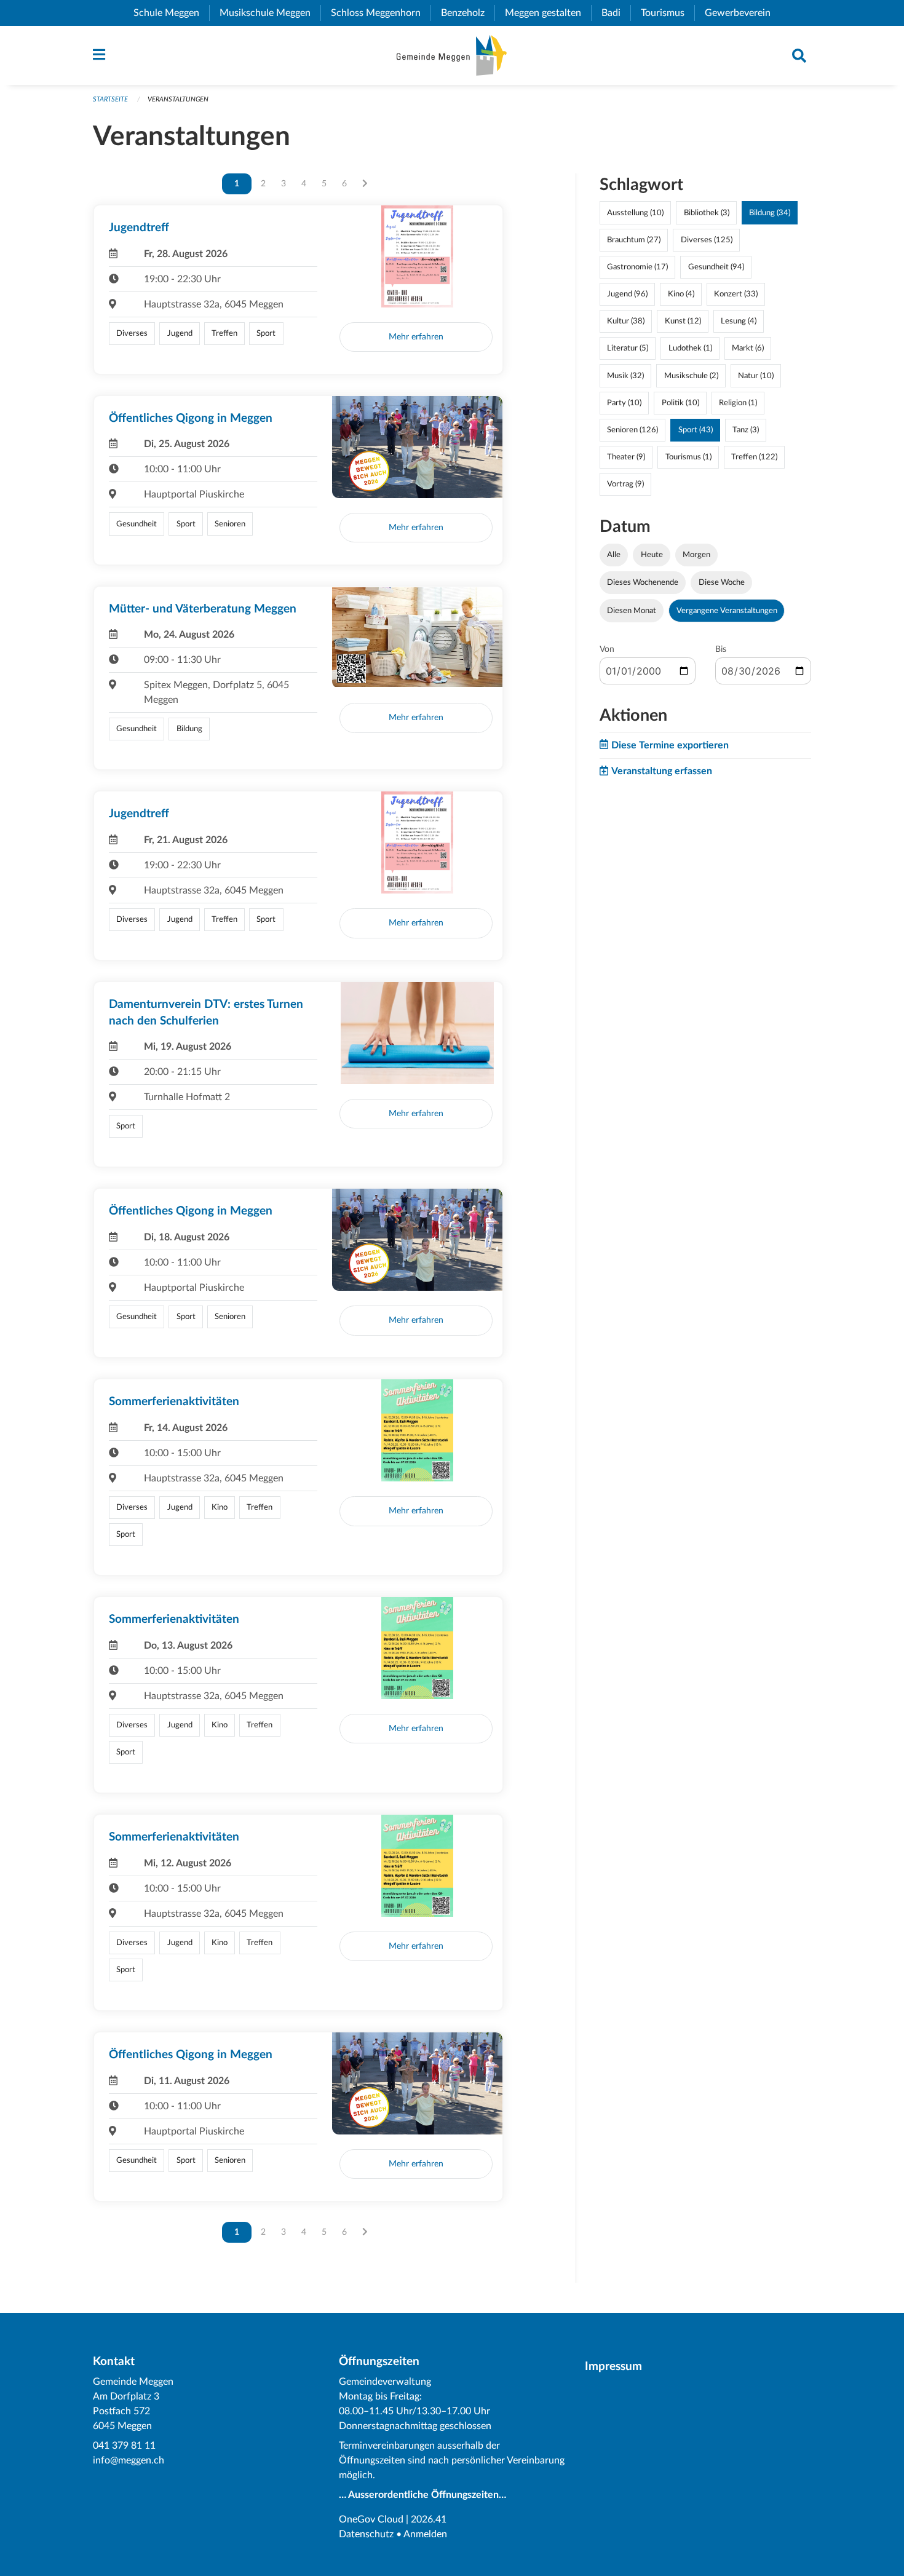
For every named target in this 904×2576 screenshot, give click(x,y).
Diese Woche (722, 582)
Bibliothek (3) (707, 213)
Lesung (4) (739, 321)
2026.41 (429, 2519)
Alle (614, 555)
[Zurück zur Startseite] (452, 55)
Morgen (696, 555)
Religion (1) (738, 403)
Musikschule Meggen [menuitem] (270, 13)
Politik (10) (680, 403)
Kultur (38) (626, 321)
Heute (652, 555)
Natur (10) (756, 376)
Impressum (613, 2367)
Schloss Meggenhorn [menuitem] (381, 13)
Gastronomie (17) (637, 267)
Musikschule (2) (691, 376)
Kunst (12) (683, 321)
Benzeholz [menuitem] (468, 13)
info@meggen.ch (129, 2460)
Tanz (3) (746, 430)
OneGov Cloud (371, 2519)
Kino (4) (681, 294)
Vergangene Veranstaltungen (727, 611)
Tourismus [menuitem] (668, 13)
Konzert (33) (736, 294)
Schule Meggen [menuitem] (171, 13)
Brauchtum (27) (634, 240)
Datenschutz (366, 2534)
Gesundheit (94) (716, 267)
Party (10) (624, 403)
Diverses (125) (707, 240)
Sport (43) (696, 430)
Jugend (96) (627, 294)
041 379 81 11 (124, 2446)
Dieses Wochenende (643, 582)
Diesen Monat (632, 611)
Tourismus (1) (688, 457)
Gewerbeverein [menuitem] (743, 13)
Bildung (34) (770, 213)
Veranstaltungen (178, 99)
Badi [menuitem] (616, 13)
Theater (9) (626, 457)
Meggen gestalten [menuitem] (548, 13)
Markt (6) (748, 348)
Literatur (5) (628, 348)
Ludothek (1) (690, 348)
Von (607, 649)
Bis (721, 649)
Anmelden (425, 2534)
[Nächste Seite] (365, 184)
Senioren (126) (632, 430)
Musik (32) (625, 376)
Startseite (110, 99)
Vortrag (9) (625, 484)
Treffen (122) (754, 457)
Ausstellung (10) (635, 213)
